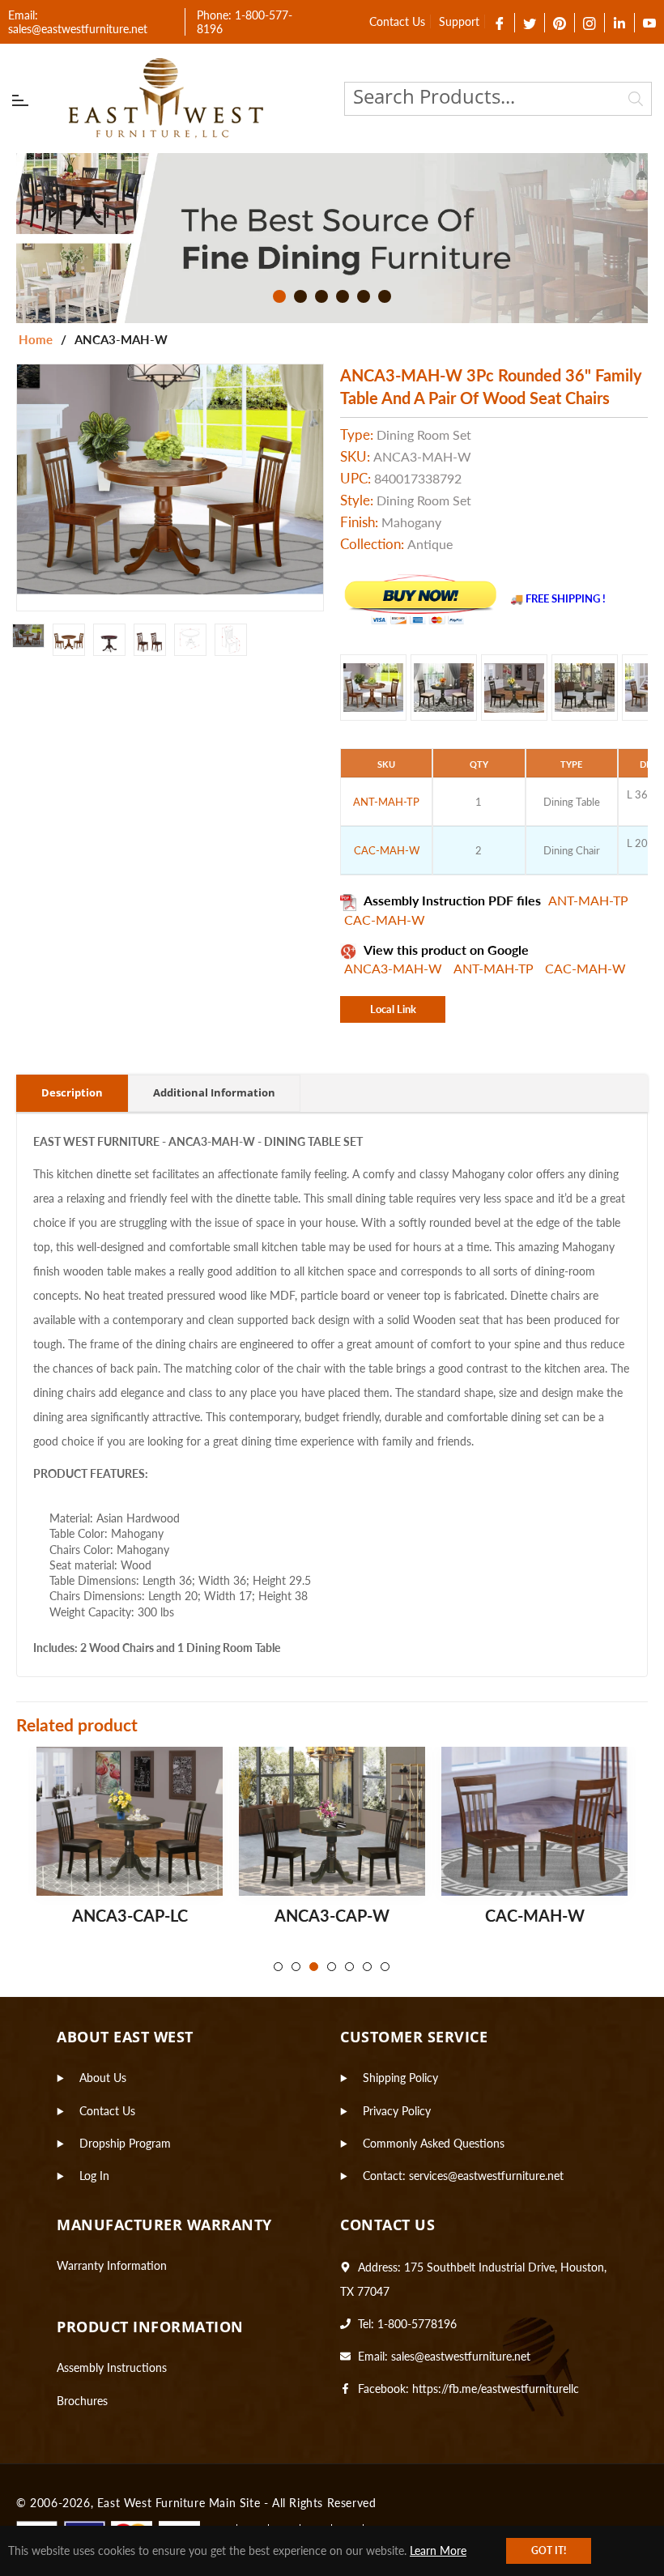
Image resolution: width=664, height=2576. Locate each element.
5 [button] (364, 296)
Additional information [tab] (214, 1092)
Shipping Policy (400, 2078)
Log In (94, 2176)
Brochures (82, 2401)
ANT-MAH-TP (588, 900)
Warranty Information (112, 2265)
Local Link (393, 1009)
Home (36, 339)
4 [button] (343, 296)
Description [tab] (72, 1092)
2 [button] (300, 296)
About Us (103, 2078)
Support (459, 21)
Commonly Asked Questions (434, 2143)
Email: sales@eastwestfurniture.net (78, 22)
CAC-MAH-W (385, 920)
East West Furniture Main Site (179, 2503)
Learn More (438, 2550)
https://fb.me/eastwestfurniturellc (496, 2389)
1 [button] (279, 296)
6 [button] (385, 296)
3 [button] (321, 296)
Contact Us (397, 21)
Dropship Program (125, 2143)
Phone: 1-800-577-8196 (245, 22)
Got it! (549, 2550)
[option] (332, 238)
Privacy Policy (397, 2111)
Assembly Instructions (112, 2367)
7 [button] (385, 1967)
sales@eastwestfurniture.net (461, 2356)
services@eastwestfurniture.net (486, 2176)
